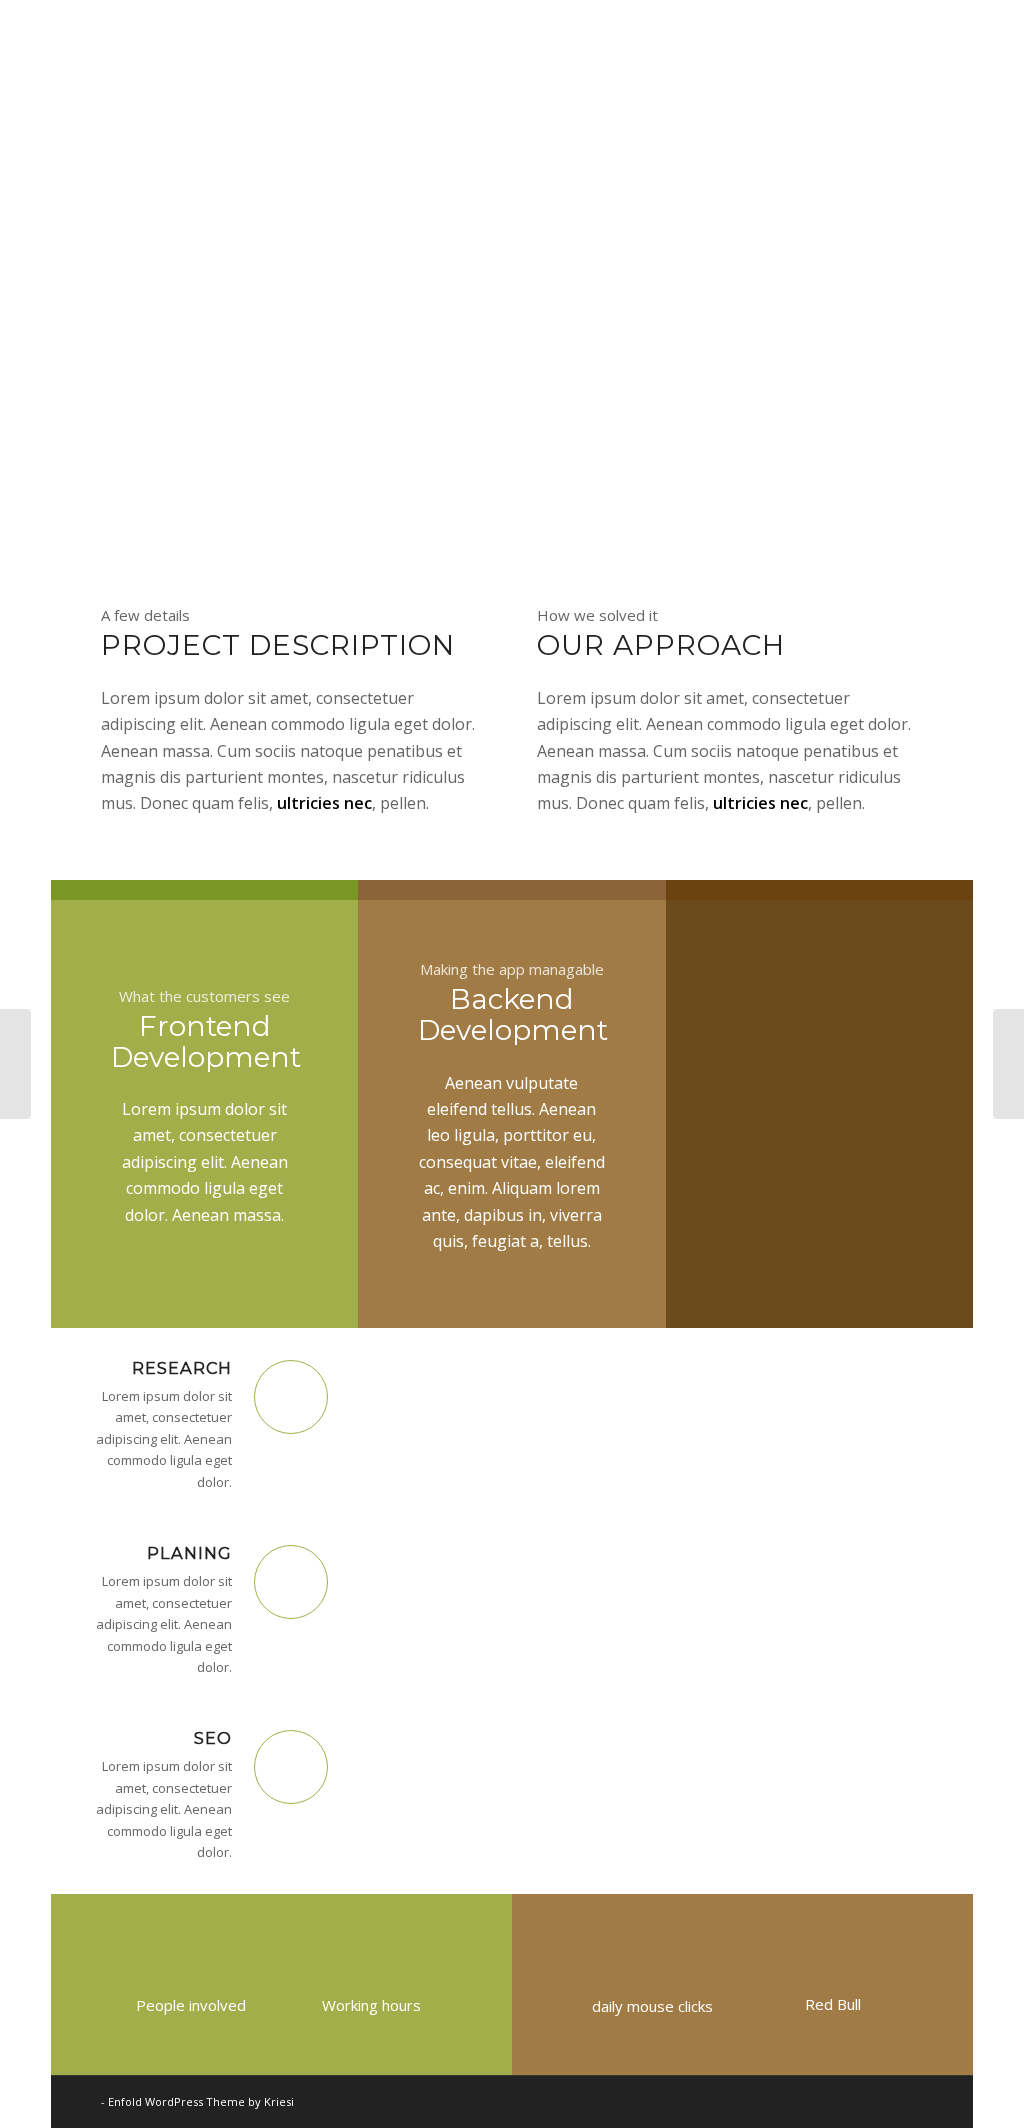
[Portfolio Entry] (15, 1064)
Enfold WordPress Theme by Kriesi (201, 2101)
